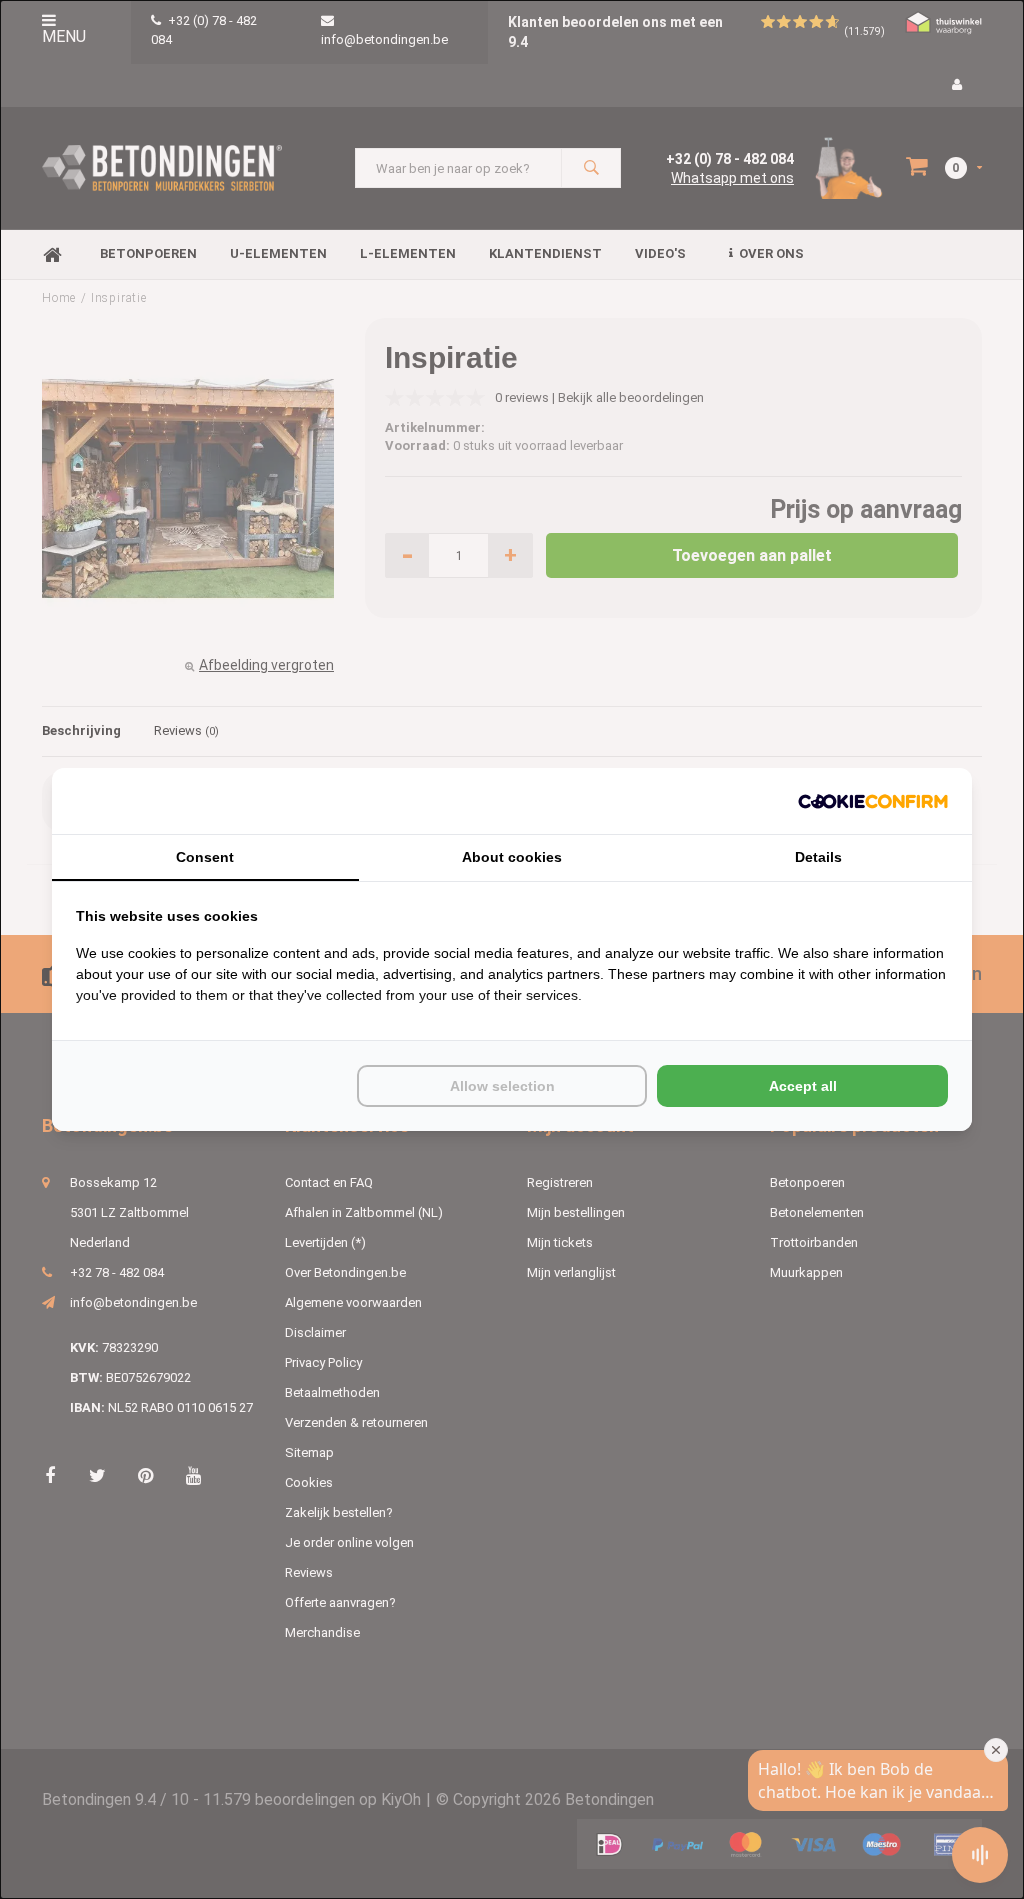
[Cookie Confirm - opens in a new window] (873, 801)
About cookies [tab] (512, 857)
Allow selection (502, 1086)
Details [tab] (818, 857)
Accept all (803, 1086)
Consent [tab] (205, 857)
